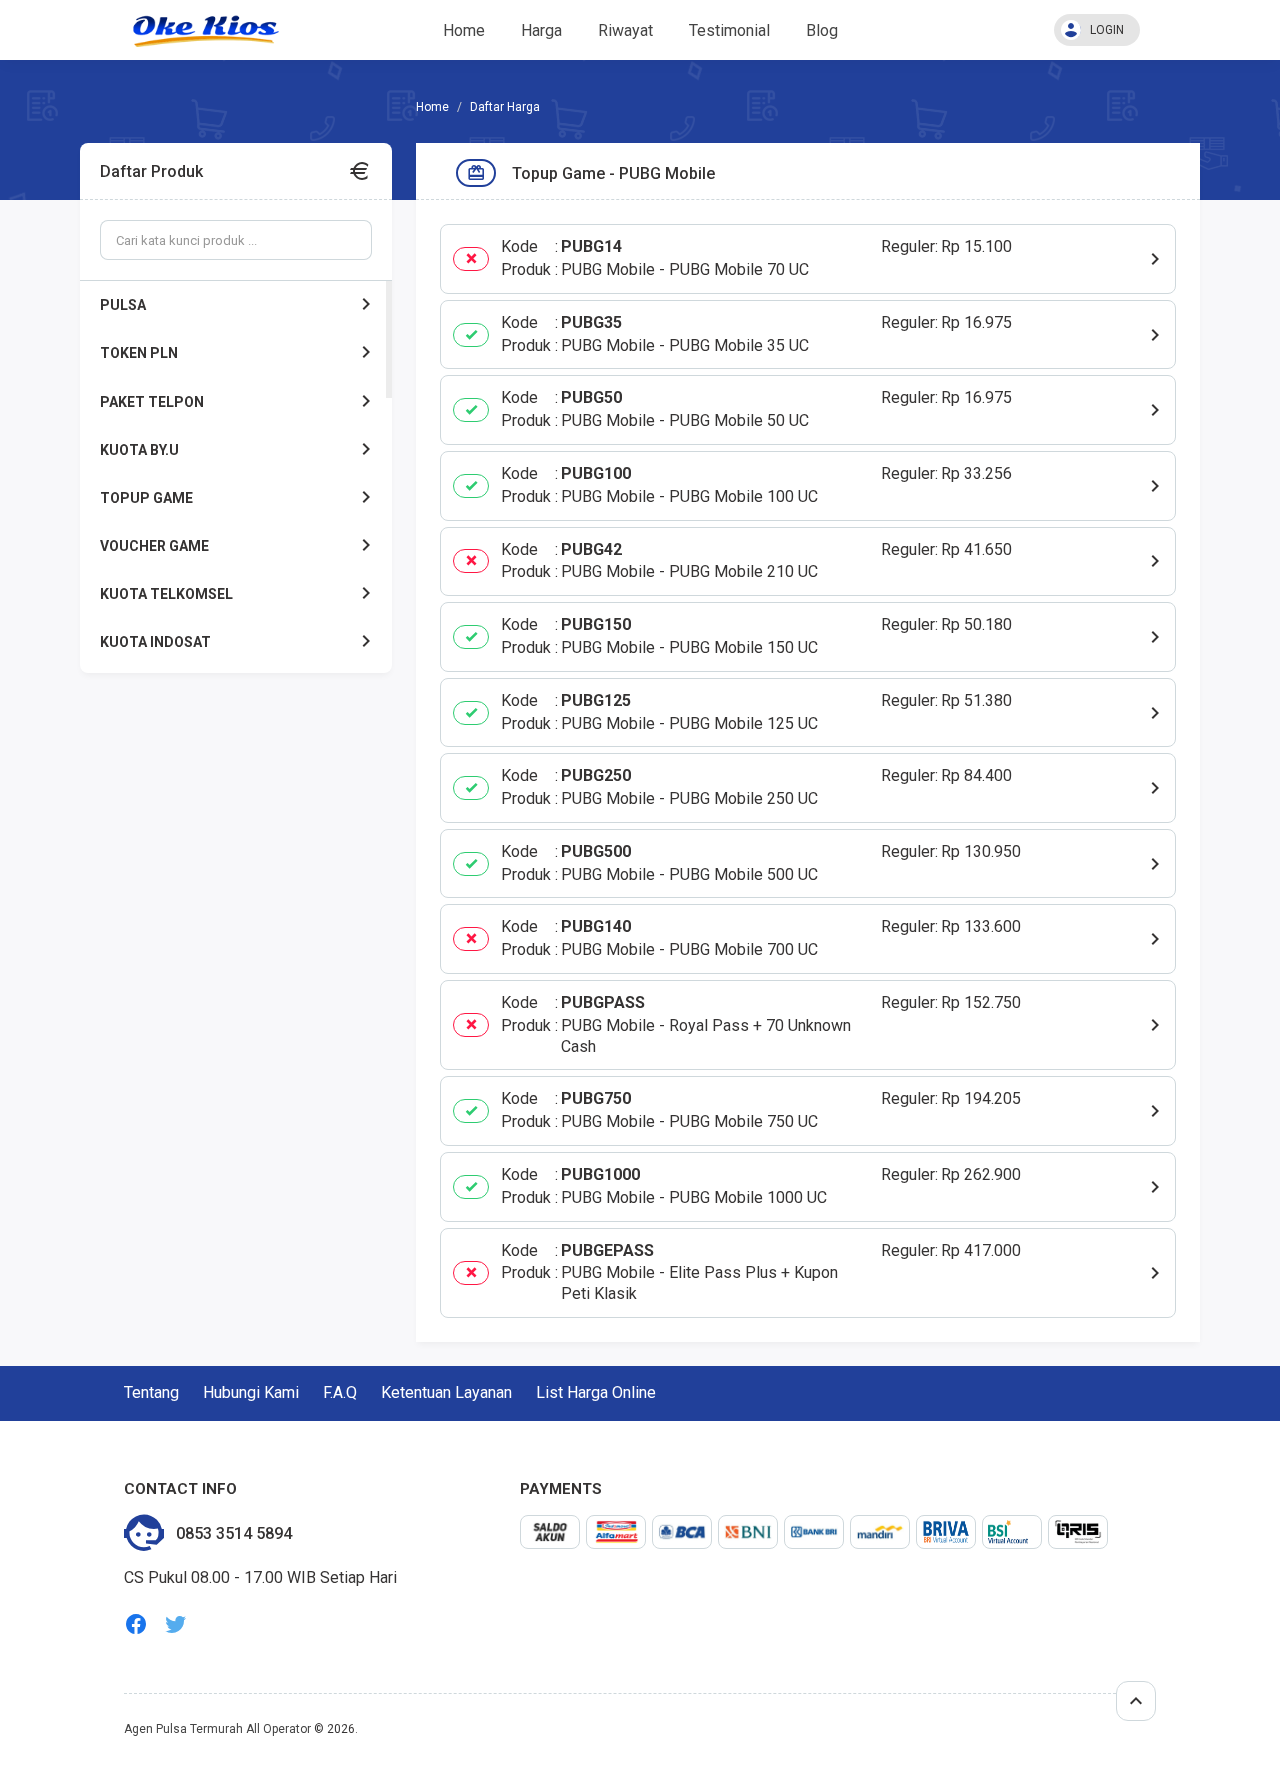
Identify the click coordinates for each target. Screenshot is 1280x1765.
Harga (541, 30)
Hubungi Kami (251, 1392)
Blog (822, 30)
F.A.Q (340, 1392)
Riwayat (625, 30)
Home (464, 30)
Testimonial (729, 30)
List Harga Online (596, 1392)
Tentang (151, 1392)
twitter (176, 1624)
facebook (136, 1624)
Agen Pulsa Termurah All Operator (217, 1729)
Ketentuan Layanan (446, 1392)
